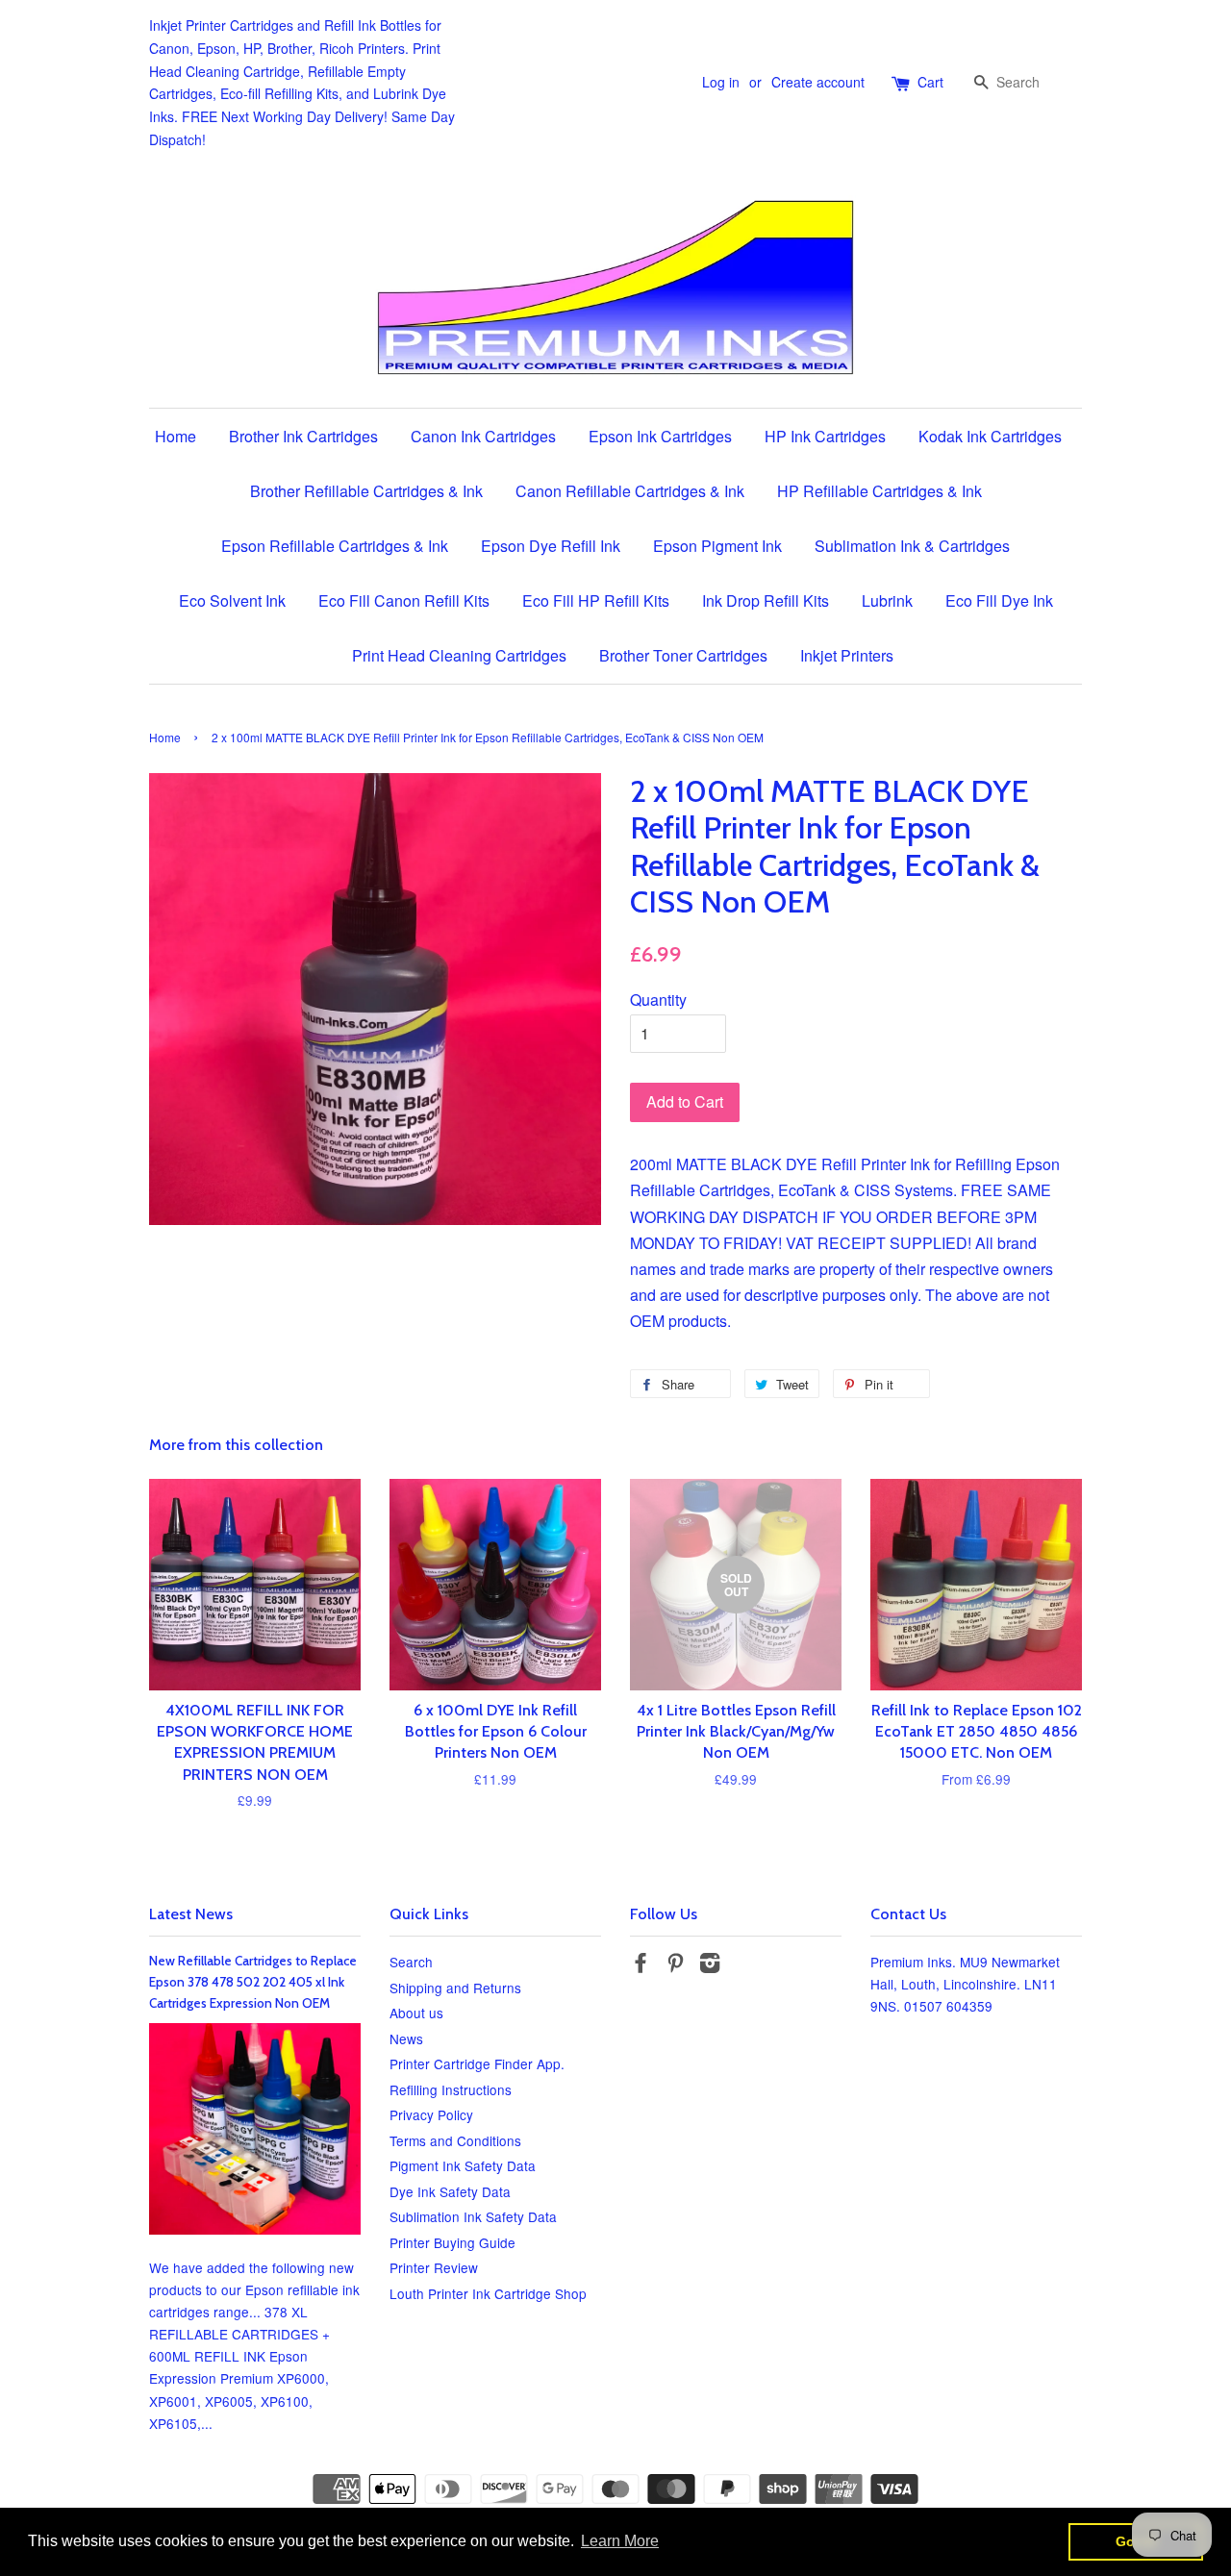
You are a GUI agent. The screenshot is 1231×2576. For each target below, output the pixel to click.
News (406, 2038)
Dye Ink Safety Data (450, 2191)
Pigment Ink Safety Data (463, 2165)
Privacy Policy (431, 2114)
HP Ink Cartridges (825, 436)
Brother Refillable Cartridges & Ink (366, 491)
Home (176, 436)
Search (411, 1962)
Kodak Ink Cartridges (990, 436)
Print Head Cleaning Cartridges (459, 655)
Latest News (191, 1914)
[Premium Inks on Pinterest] (675, 1965)
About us (416, 2013)
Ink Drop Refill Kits (766, 600)
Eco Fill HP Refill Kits (596, 600)
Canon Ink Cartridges (483, 436)
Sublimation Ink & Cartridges (912, 546)
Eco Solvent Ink (232, 600)
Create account (818, 82)
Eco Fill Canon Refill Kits (404, 600)
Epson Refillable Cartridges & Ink (335, 546)
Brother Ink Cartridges (303, 436)
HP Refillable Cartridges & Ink (879, 491)
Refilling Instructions (451, 2089)
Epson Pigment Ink (717, 546)
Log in (721, 82)
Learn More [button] (620, 2541)
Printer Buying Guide (452, 2242)
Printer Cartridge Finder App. (477, 2063)
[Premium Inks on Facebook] (641, 1965)
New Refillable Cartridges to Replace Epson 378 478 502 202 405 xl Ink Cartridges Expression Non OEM (253, 1982)
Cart (930, 82)
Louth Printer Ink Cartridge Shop (488, 2293)
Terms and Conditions (455, 2140)
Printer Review (434, 2267)
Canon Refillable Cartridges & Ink (630, 491)
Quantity (658, 1000)
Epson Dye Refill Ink (551, 546)
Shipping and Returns (455, 1988)
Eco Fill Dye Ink (999, 600)
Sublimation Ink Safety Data (473, 2216)
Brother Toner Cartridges (683, 655)
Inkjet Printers (847, 655)
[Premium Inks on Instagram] (710, 1965)
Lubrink (887, 600)
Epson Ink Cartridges (660, 436)
